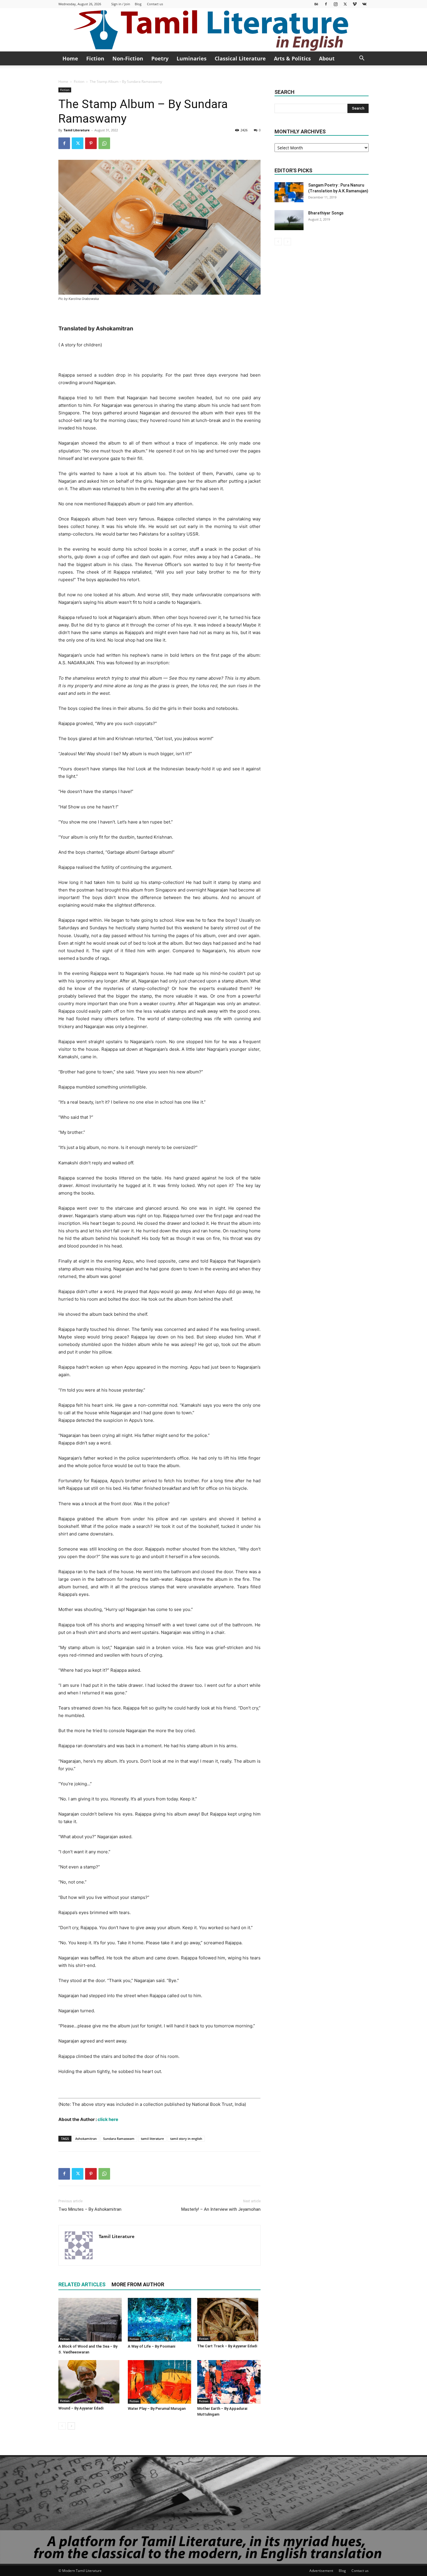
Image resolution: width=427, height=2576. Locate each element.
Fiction (95, 58)
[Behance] (316, 4)
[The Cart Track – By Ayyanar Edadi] (229, 2320)
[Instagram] (335, 4)
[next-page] (71, 2426)
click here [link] (108, 2119)
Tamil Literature (77, 130)
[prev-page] (62, 2426)
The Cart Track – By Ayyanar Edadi (227, 2346)
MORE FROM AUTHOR (138, 2284)
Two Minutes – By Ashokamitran (90, 2209)
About (327, 58)
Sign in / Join (121, 4)
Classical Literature (240, 58)
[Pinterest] (91, 143)
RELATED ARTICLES (82, 2284)
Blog (138, 4)
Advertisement (321, 2571)
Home (70, 58)
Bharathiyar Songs (326, 213)
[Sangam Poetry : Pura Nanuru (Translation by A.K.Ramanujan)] (289, 192)
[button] (362, 59)
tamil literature (152, 2139)
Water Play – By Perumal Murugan (157, 2408)
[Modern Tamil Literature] (214, 30)
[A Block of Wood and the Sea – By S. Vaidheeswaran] (90, 2320)
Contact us (155, 4)
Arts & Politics (292, 58)
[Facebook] (326, 4)
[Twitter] (345, 4)
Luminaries (192, 58)
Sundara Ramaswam (119, 2139)
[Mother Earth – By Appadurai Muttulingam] (229, 2382)
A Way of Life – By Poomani (151, 2346)
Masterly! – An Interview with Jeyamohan (221, 2209)
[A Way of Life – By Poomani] (159, 2320)
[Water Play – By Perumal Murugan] (159, 2382)
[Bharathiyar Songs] (289, 220)
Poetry (160, 58)
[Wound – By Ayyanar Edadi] (90, 2382)
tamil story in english (186, 2139)
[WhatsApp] (104, 143)
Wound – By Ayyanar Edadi (81, 2408)
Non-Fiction (128, 58)
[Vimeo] (355, 4)
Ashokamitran (86, 2139)
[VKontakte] (364, 4)
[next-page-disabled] (287, 242)
